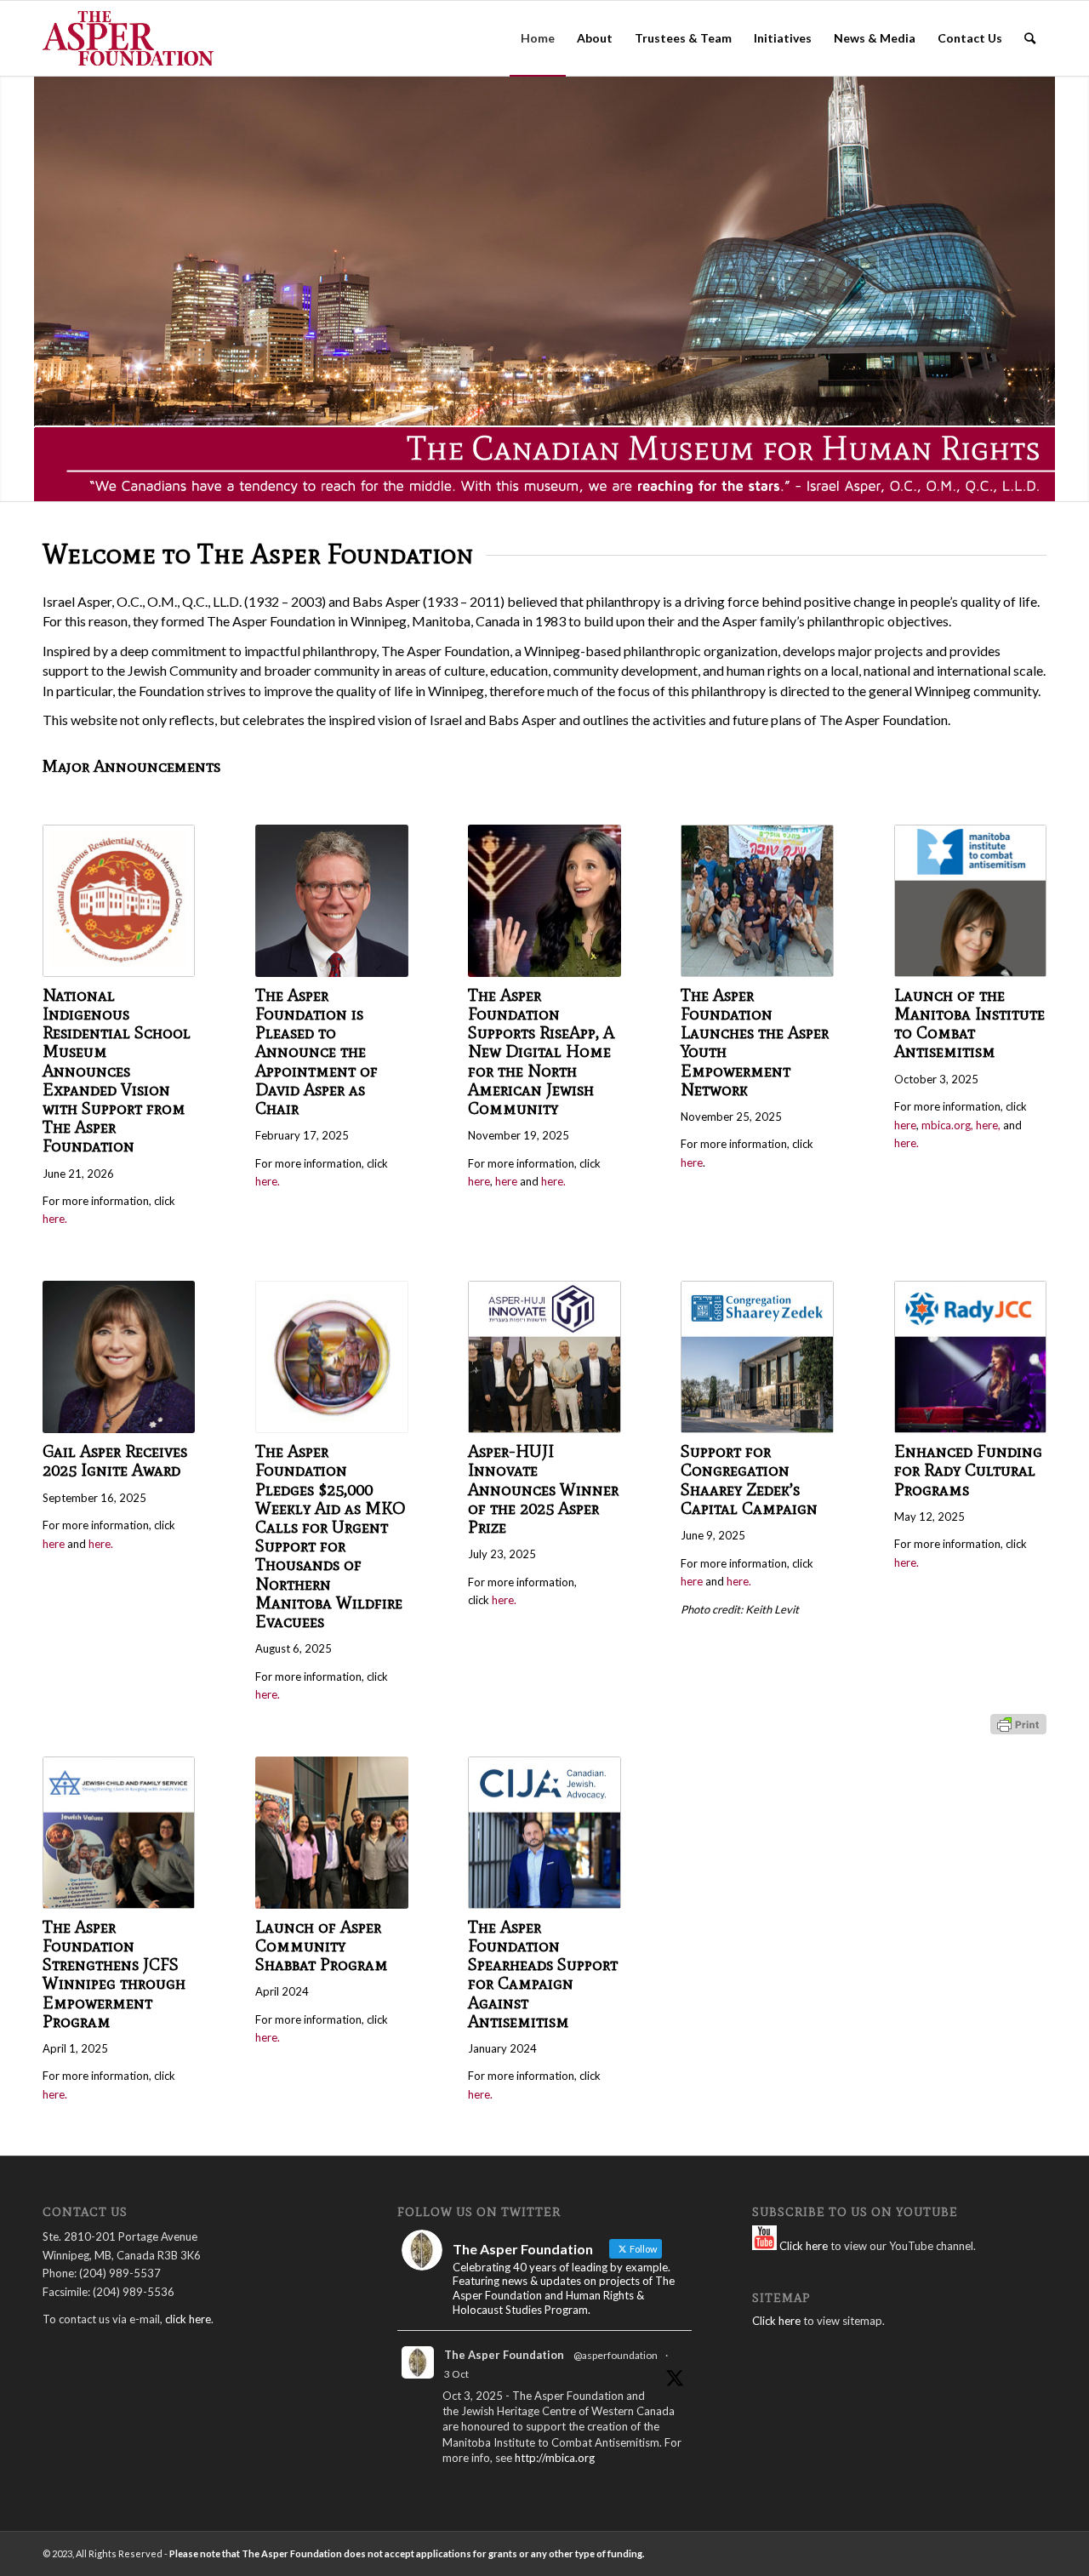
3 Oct (456, 2374)
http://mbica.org (555, 2458)
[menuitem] (538, 38)
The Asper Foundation (504, 2355)
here (479, 1181)
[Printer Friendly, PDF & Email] (1018, 1723)
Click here (802, 2246)
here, (988, 1125)
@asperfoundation (616, 2355)
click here (188, 2319)
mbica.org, (947, 1125)
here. (55, 1219)
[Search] (1030, 38)
